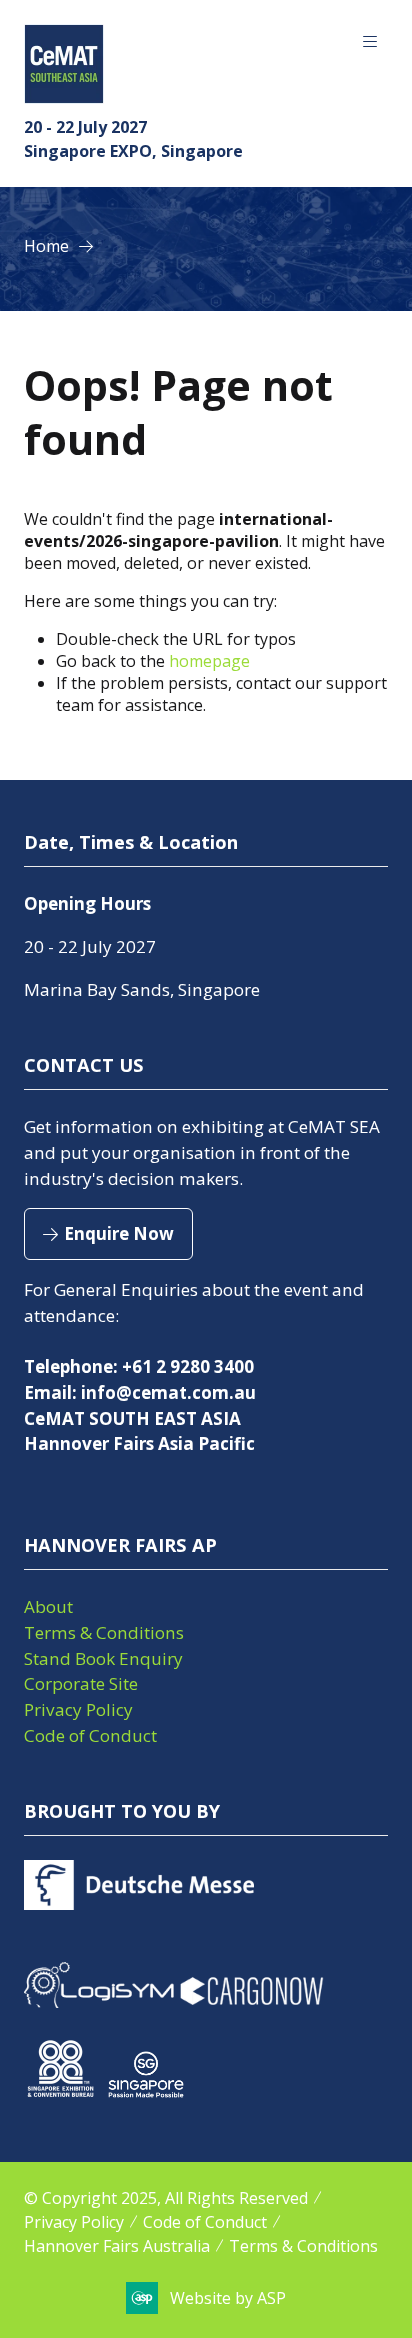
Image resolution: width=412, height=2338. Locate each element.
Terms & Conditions (104, 1632)
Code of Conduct (90, 1735)
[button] (370, 42)
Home (46, 246)
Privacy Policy (78, 1709)
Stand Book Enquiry (103, 1658)
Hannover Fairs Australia (117, 2246)
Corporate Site (81, 1683)
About (48, 1606)
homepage (209, 661)
